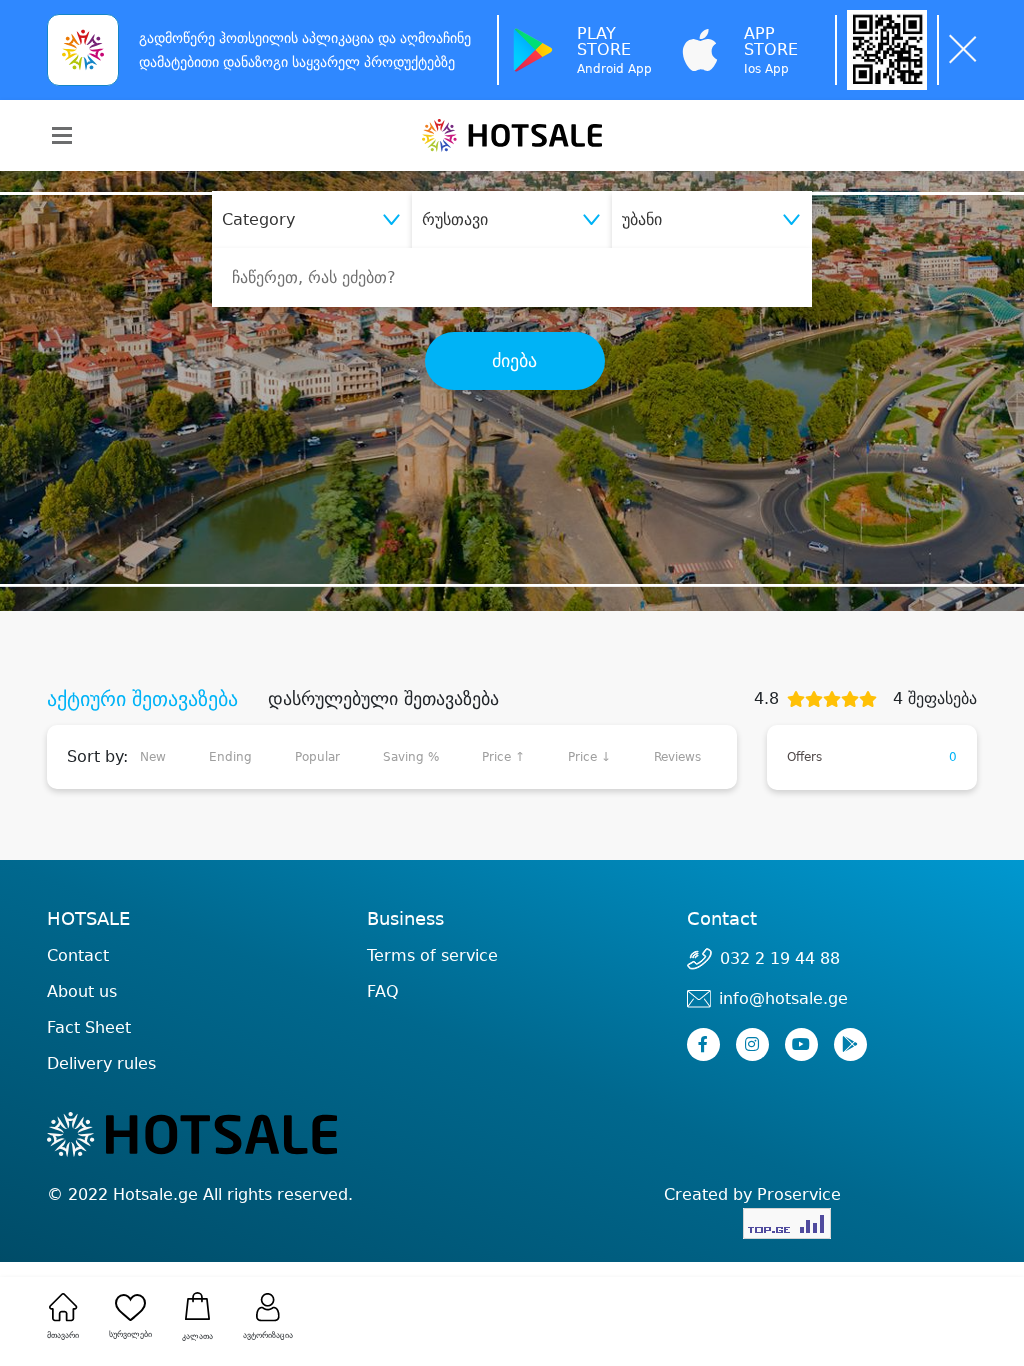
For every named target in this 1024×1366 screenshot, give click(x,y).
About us (82, 991)
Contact (78, 956)
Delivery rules (101, 1063)
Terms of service (432, 955)
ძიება (514, 361)
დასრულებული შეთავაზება (383, 699)
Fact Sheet (89, 1027)
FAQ (383, 991)
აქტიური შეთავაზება (142, 699)
